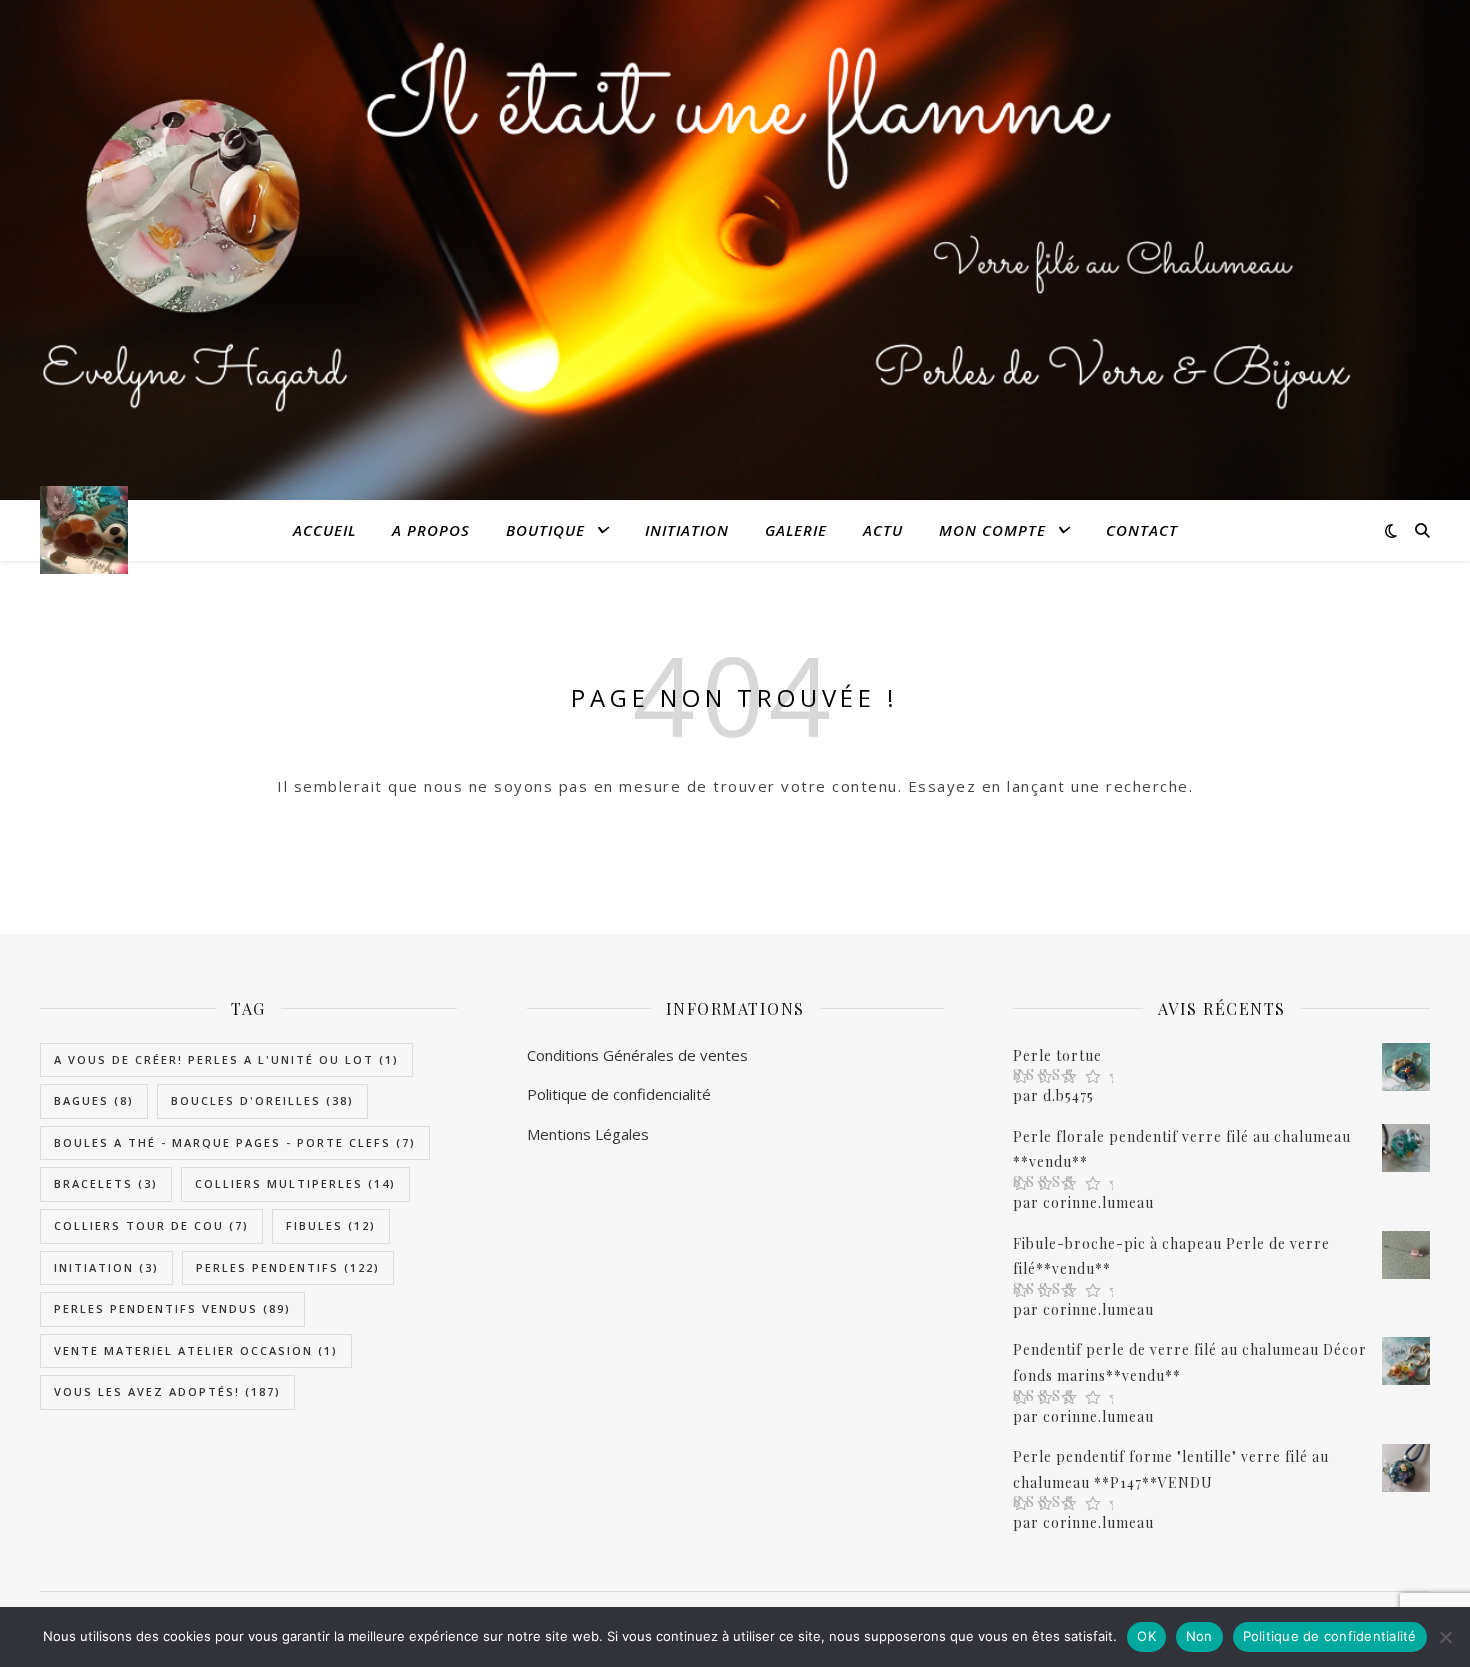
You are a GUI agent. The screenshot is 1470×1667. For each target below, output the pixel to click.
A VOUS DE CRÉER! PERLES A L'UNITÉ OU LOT (226, 1059)
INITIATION (687, 530)
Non (1199, 1636)
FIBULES (331, 1225)
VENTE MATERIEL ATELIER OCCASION (196, 1350)
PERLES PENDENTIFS (288, 1267)
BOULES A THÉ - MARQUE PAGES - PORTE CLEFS (235, 1142)
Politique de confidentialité (1330, 1636)
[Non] (1445, 1637)
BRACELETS (106, 1183)
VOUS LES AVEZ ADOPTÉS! (167, 1391)
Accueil (324, 530)
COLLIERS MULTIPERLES (295, 1183)
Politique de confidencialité (619, 1094)
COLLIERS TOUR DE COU (151, 1225)
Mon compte (992, 530)
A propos (431, 530)
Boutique (545, 530)
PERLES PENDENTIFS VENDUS (172, 1308)
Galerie (796, 530)
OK (1146, 1636)
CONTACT (1142, 530)
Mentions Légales (588, 1134)
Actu (883, 530)
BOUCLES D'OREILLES (262, 1100)
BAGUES (94, 1100)
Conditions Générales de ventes (637, 1055)
